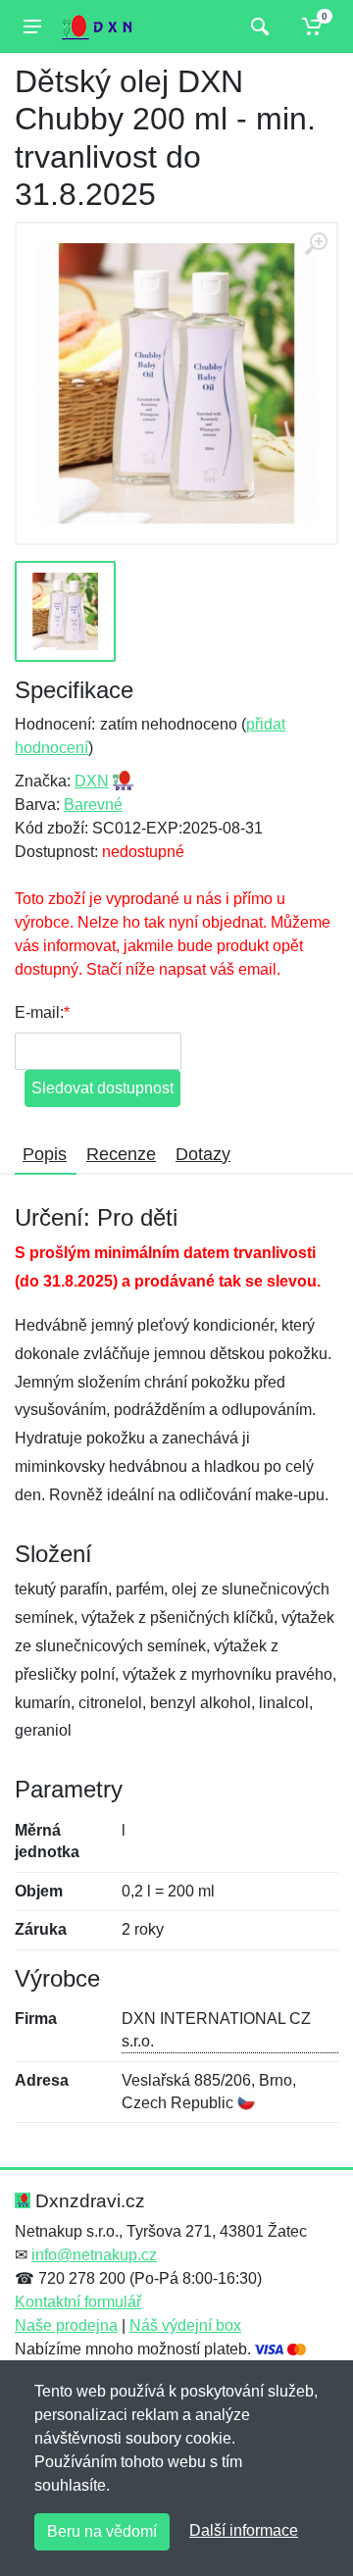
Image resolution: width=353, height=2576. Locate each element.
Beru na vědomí (102, 2531)
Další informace (244, 2530)
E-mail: (39, 1012)
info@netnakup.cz (94, 2255)
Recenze (121, 1154)
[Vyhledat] (257, 26)
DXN (92, 781)
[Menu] (32, 26)
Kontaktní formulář (78, 2302)
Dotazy (203, 1154)
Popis (45, 1154)
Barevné (93, 805)
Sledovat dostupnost (102, 1088)
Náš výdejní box (185, 2325)
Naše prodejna (66, 2325)
